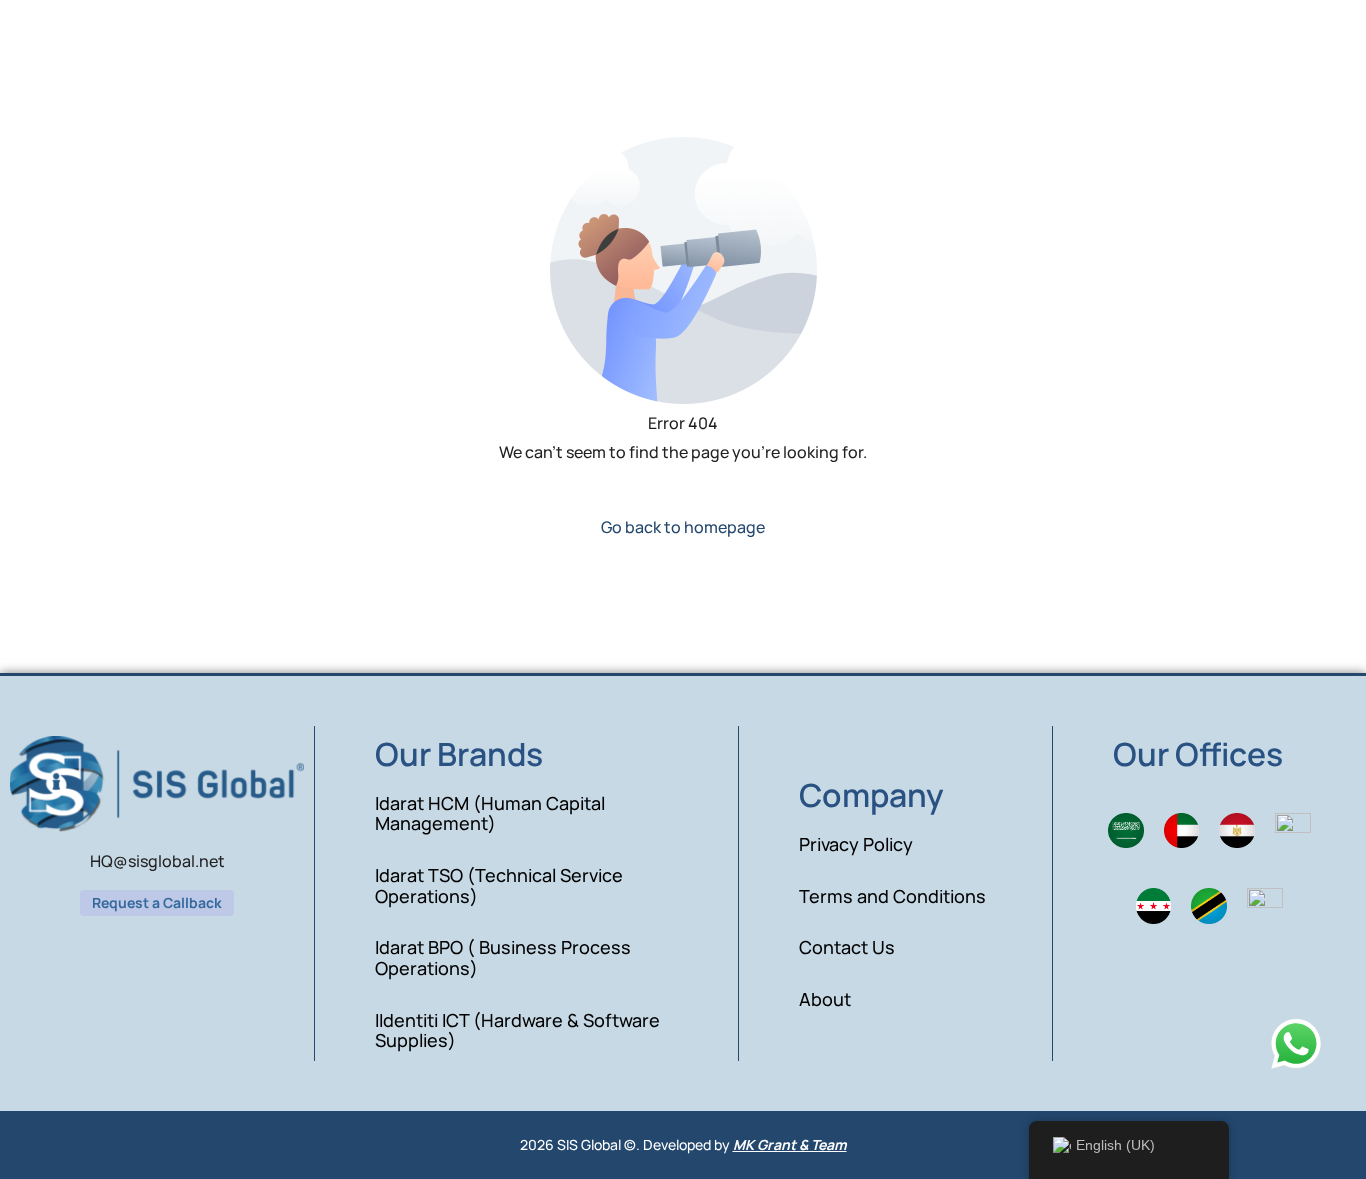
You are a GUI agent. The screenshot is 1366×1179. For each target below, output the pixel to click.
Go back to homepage (683, 527)
